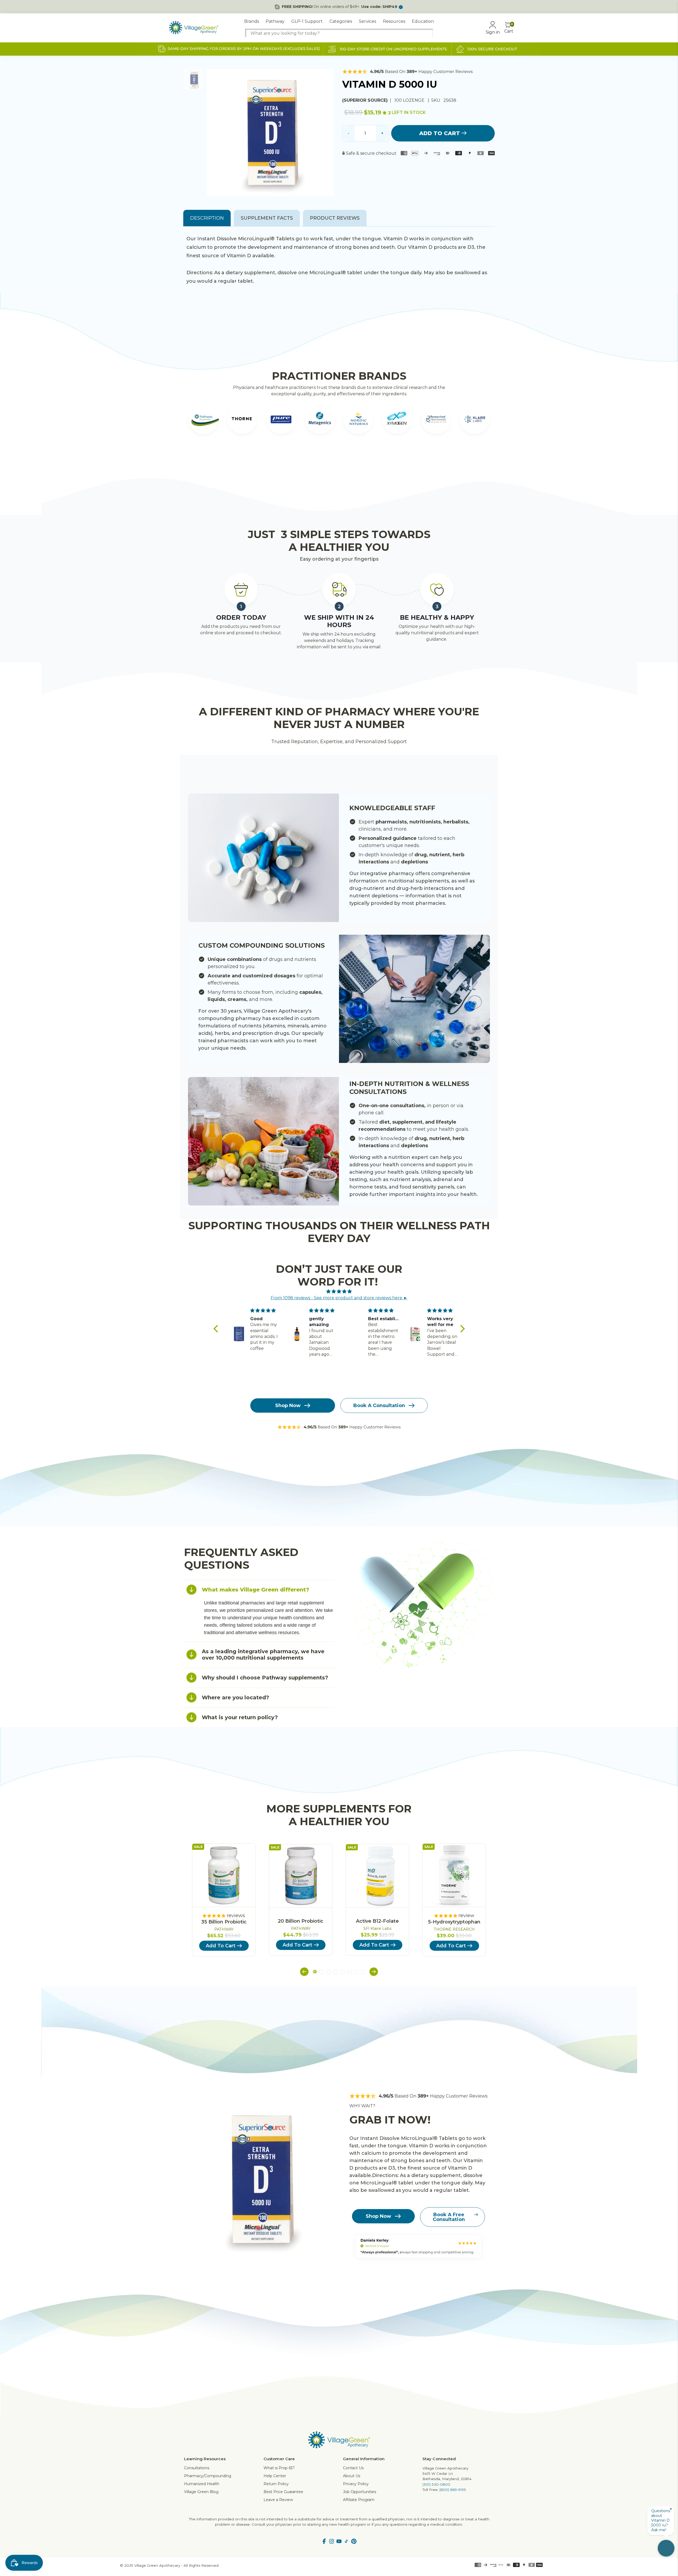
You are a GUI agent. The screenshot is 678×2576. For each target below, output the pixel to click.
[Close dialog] (436, 1239)
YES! (287, 1319)
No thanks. (287, 1336)
